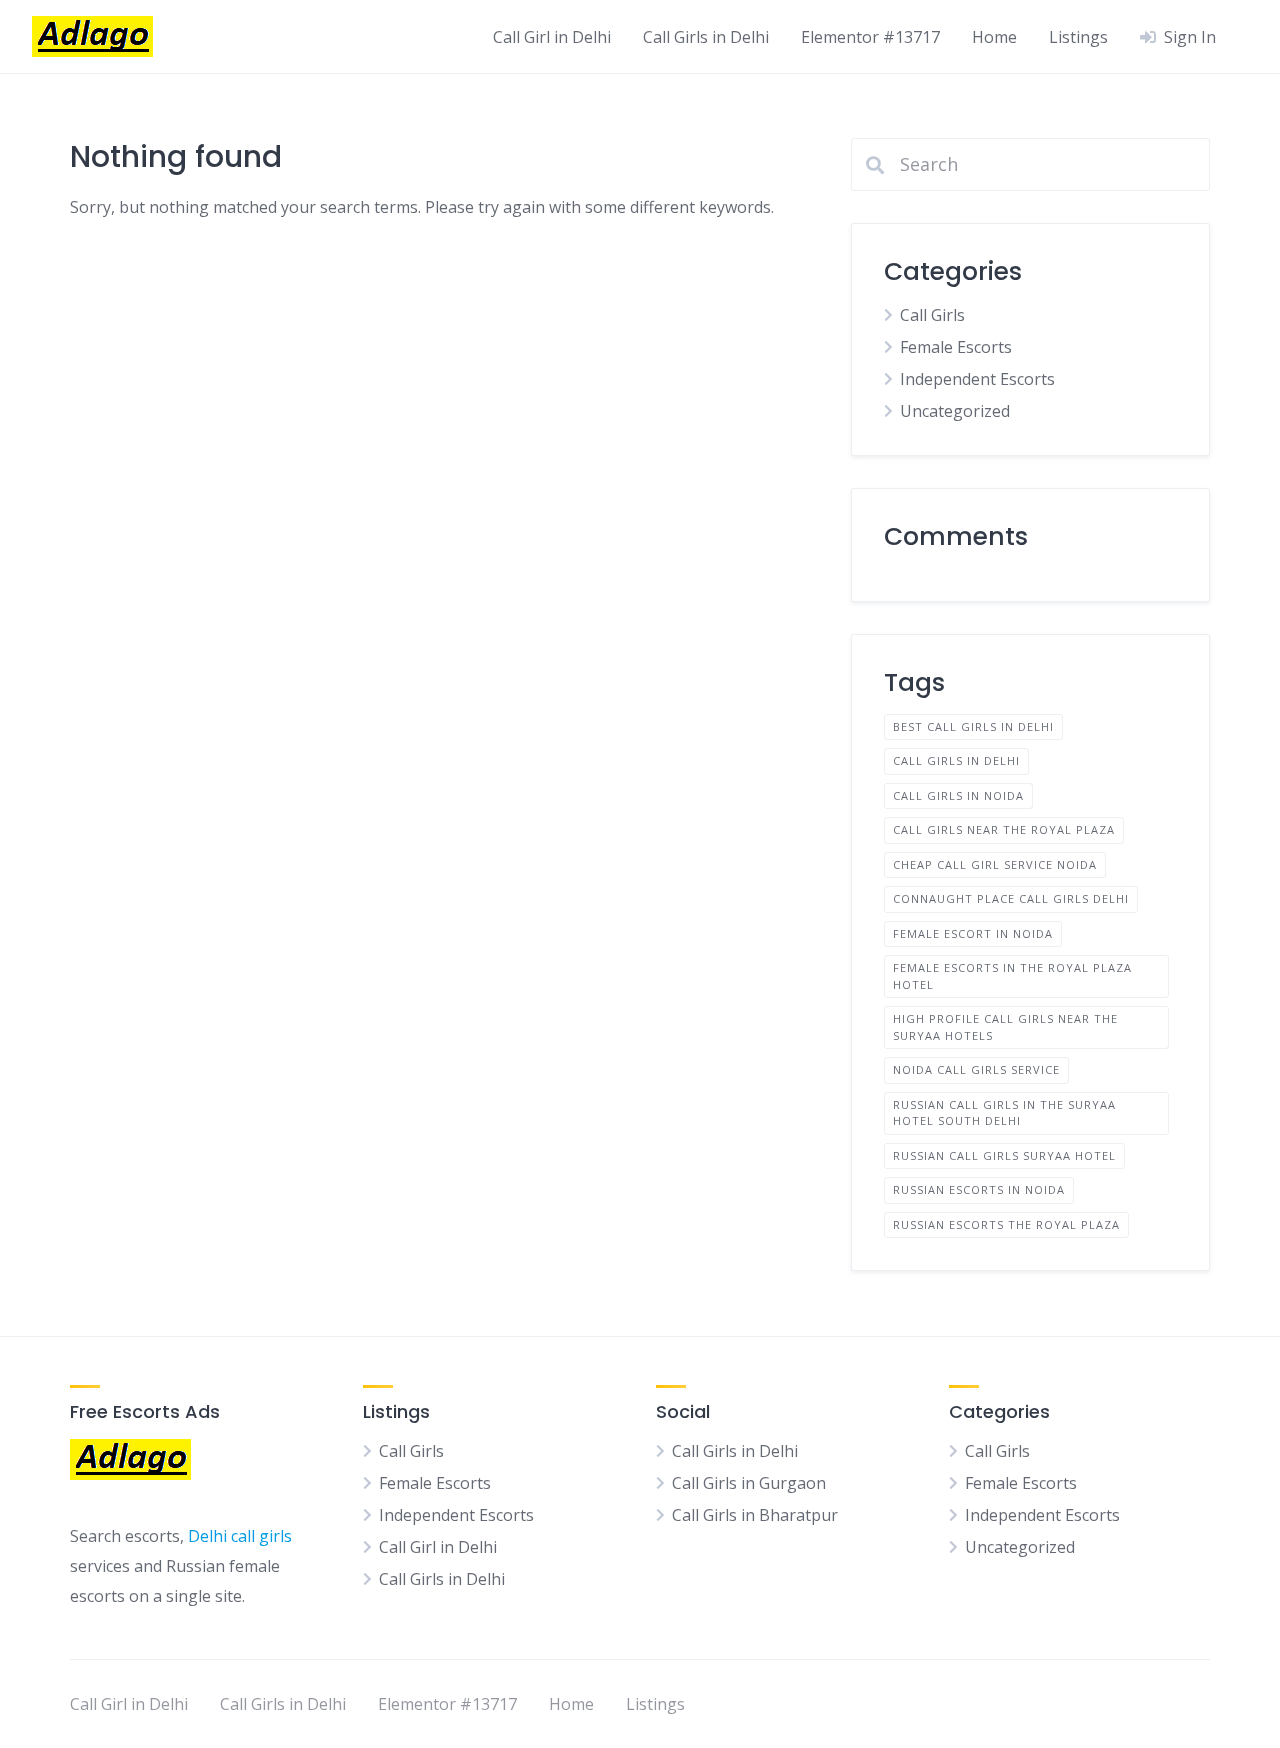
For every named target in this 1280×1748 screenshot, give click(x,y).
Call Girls (932, 315)
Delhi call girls (240, 1536)
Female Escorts (956, 347)
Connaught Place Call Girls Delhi (1011, 898)
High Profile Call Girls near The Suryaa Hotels (1005, 1027)
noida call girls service (976, 1069)
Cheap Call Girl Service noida (995, 864)
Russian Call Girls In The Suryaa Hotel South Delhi (1004, 1113)
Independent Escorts (977, 379)
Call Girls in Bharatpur (755, 1515)
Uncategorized (955, 411)
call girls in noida (958, 795)
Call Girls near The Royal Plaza (1004, 829)
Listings (1078, 37)
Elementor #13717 (870, 37)
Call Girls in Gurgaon (749, 1483)
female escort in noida (973, 933)
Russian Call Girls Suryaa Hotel (1004, 1155)
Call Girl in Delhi (552, 37)
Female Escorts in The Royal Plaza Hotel (1012, 976)
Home (994, 37)
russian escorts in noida (979, 1189)
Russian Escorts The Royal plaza (1006, 1224)
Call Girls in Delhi (706, 37)
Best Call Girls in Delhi (973, 726)
